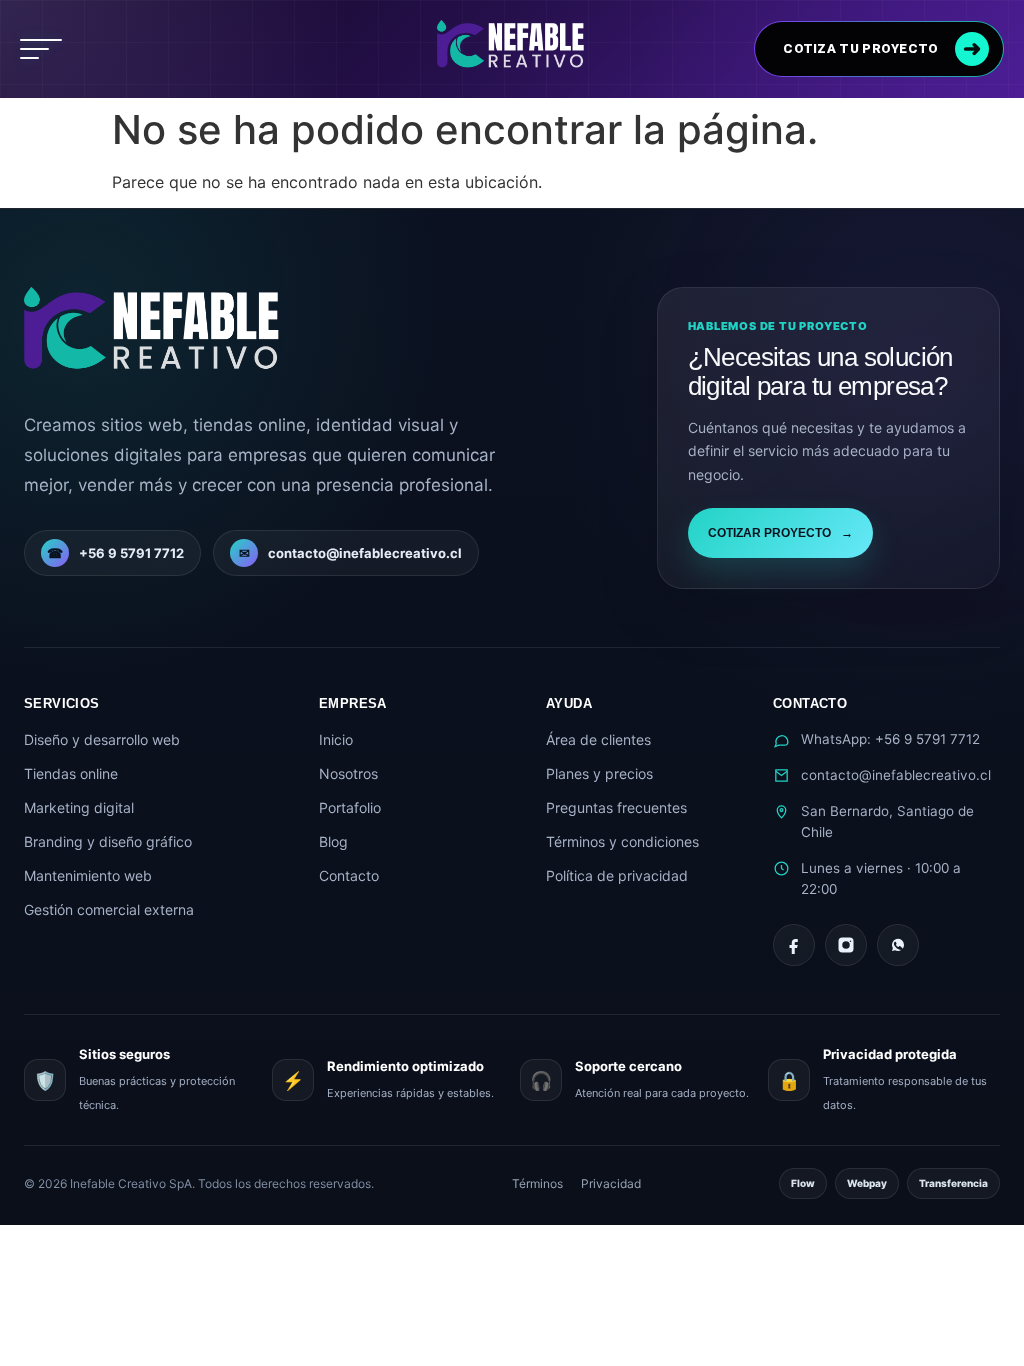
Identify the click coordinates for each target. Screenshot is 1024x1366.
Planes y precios (599, 773)
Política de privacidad (617, 875)
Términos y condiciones (622, 841)
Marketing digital (79, 807)
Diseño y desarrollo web (102, 739)
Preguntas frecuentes (616, 807)
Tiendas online (71, 773)
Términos (537, 1183)
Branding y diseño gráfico (108, 841)
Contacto (349, 875)
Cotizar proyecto (780, 533)
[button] (41, 49)
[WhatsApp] (898, 945)
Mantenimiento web (88, 875)
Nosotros (348, 773)
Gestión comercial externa (109, 909)
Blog (333, 841)
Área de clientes (598, 739)
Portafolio (350, 807)
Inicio (336, 739)
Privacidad (611, 1183)
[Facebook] (794, 945)
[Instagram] (846, 945)
